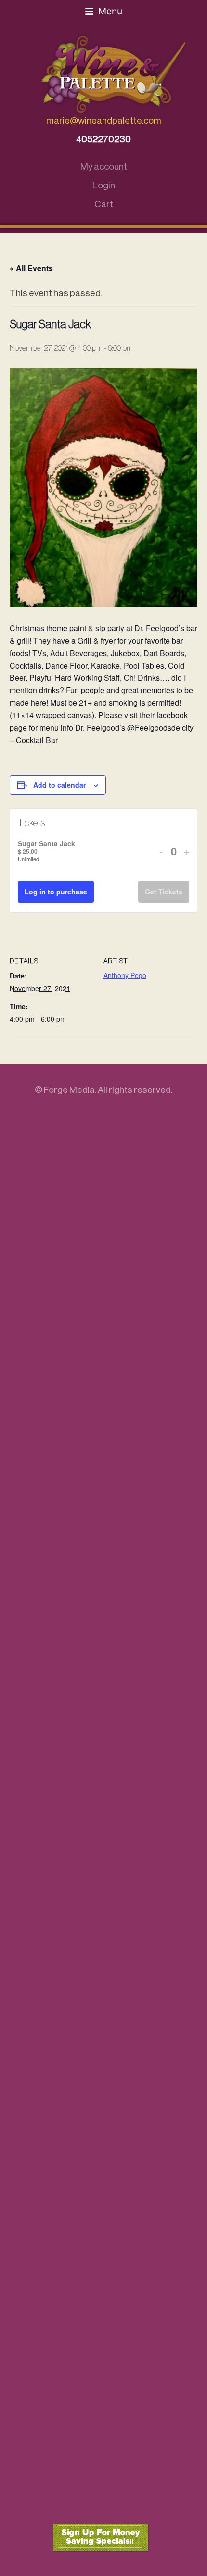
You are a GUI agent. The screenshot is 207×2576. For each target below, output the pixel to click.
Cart (104, 204)
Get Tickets (164, 892)
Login (104, 185)
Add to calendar (59, 785)
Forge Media (69, 1090)
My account (104, 167)
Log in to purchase (56, 892)
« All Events (31, 268)
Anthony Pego (125, 975)
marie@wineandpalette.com (104, 120)
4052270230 (103, 139)
